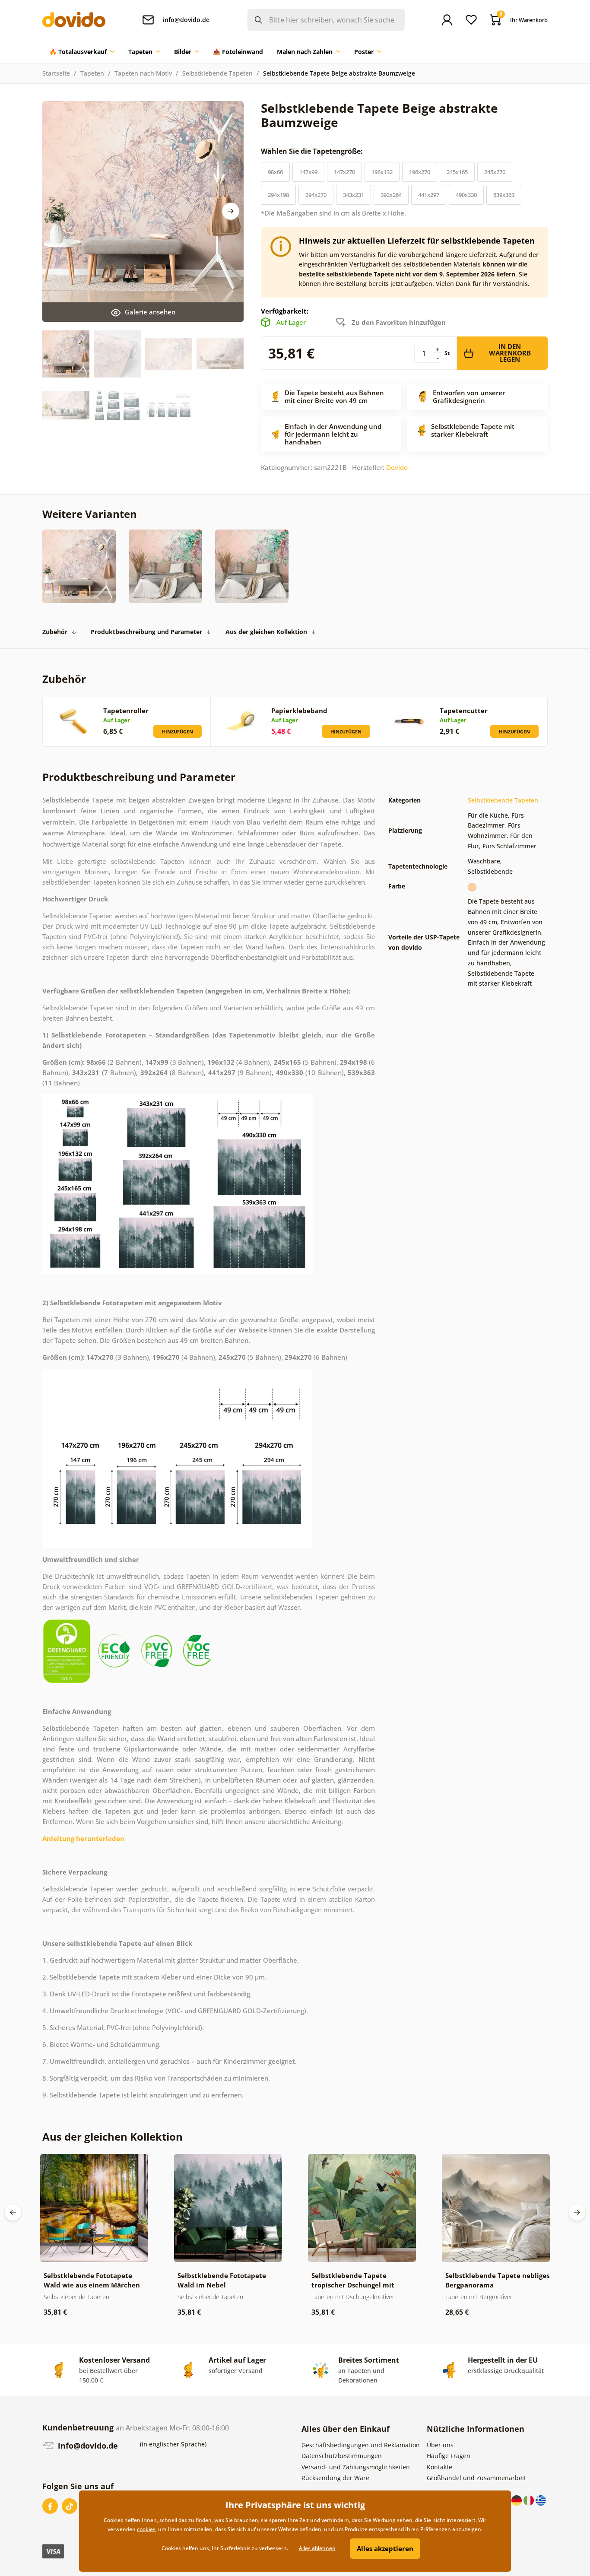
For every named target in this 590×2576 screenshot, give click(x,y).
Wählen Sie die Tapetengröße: (313, 151)
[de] (517, 2500)
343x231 (354, 195)
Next (231, 211)
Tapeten (92, 73)
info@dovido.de (87, 2446)
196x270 (420, 172)
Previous (13, 2212)
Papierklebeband (299, 711)
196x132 (382, 172)
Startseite (56, 73)
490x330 (466, 195)
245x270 (495, 172)
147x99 (308, 172)
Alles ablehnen (317, 2548)
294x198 (278, 195)
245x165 (457, 172)
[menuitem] (82, 52)
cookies (146, 2529)
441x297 (429, 195)
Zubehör (55, 632)
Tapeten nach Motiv (143, 73)
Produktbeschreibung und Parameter (146, 632)
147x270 (344, 172)
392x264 (391, 195)
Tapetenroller (126, 711)
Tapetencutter (464, 711)
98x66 (275, 172)
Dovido (397, 467)
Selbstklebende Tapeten (217, 73)
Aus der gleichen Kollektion (266, 632)
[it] (530, 2500)
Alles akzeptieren (385, 2548)
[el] (541, 2500)
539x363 (504, 195)
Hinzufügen (178, 731)
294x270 (316, 195)
